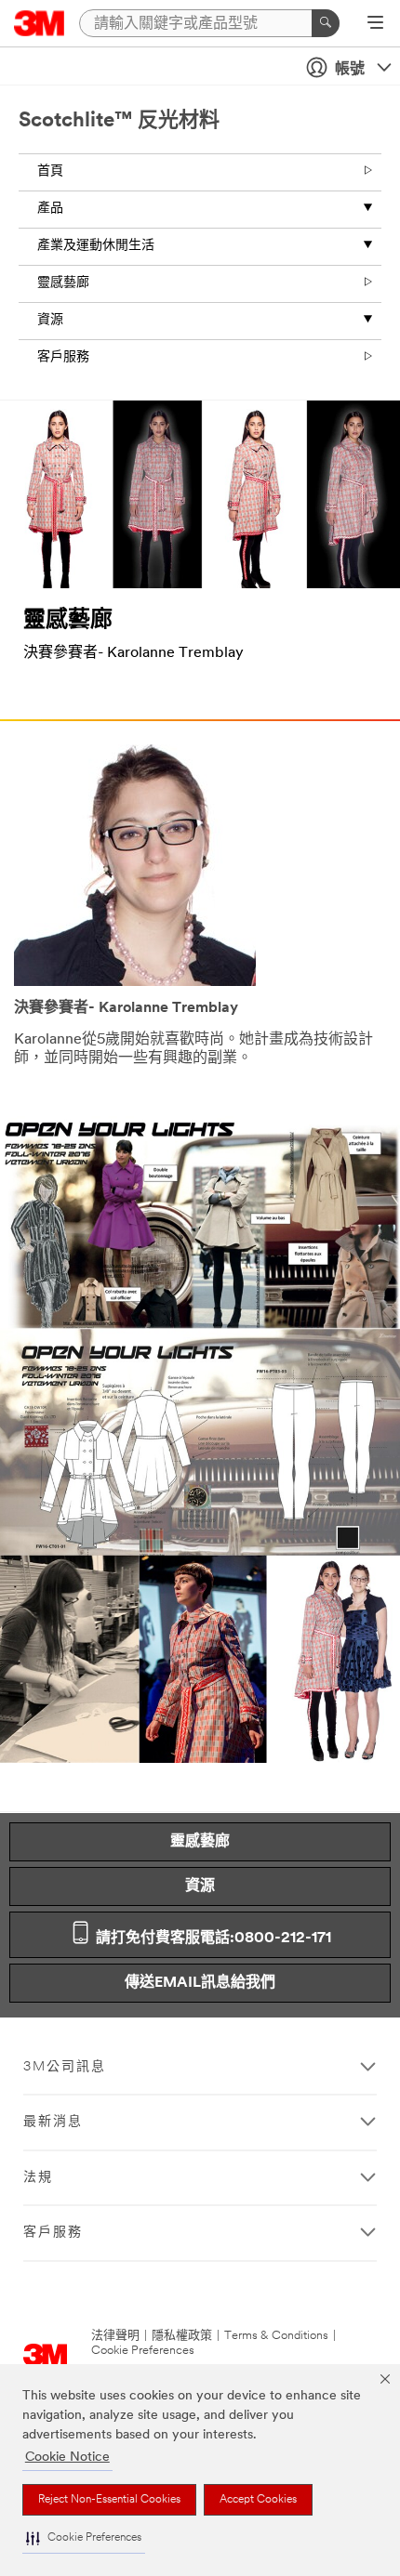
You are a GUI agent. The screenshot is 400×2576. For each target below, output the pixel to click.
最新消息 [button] (53, 2122)
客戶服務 (63, 357)
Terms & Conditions (276, 2336)
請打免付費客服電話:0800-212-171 (212, 1939)
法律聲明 (115, 2336)
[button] (84, 2538)
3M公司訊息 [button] (65, 2067)
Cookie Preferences (143, 2351)
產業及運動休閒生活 (96, 246)
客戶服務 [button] (53, 2233)
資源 (50, 320)
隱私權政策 (182, 2336)
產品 (50, 209)
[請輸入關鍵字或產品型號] (326, 23)
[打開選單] (375, 24)
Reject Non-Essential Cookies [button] (109, 2500)
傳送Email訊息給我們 (200, 1983)
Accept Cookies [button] (258, 2500)
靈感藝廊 (63, 283)
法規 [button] (38, 2178)
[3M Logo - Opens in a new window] (40, 23)
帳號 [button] (350, 70)
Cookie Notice (67, 2458)
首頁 (50, 171)
